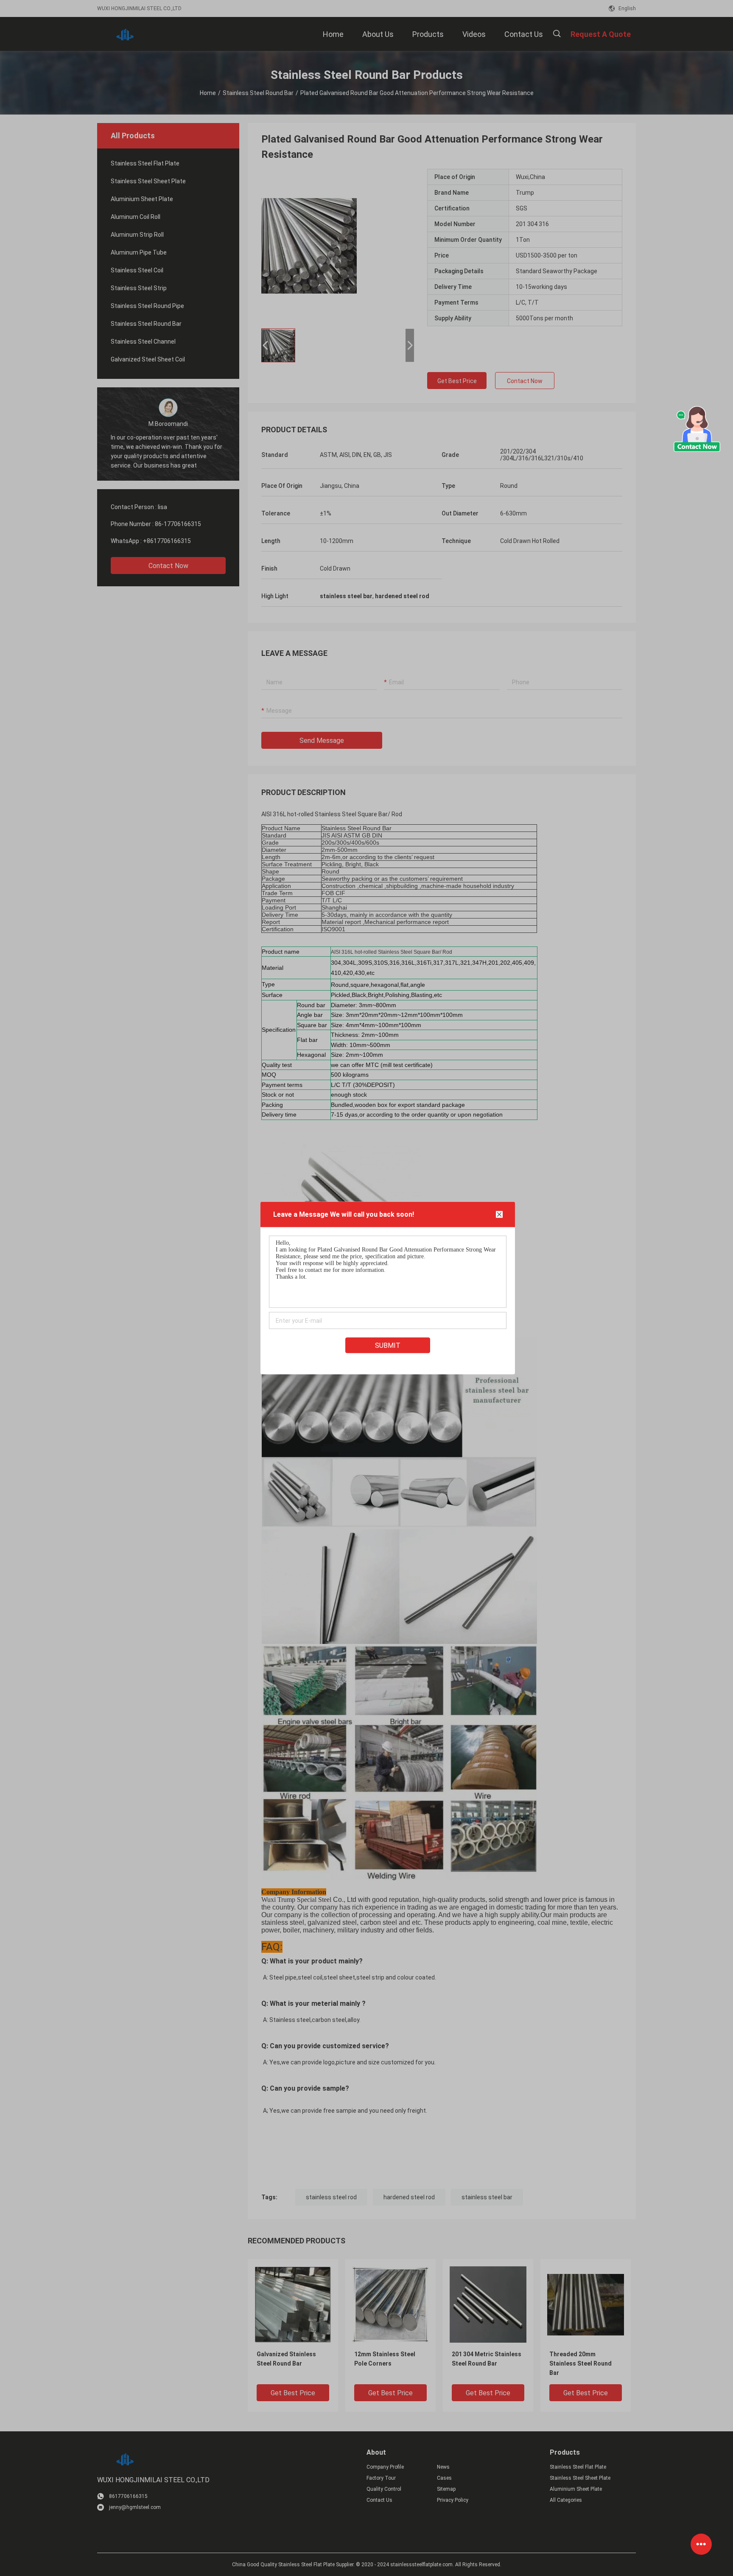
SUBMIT (388, 1345)
